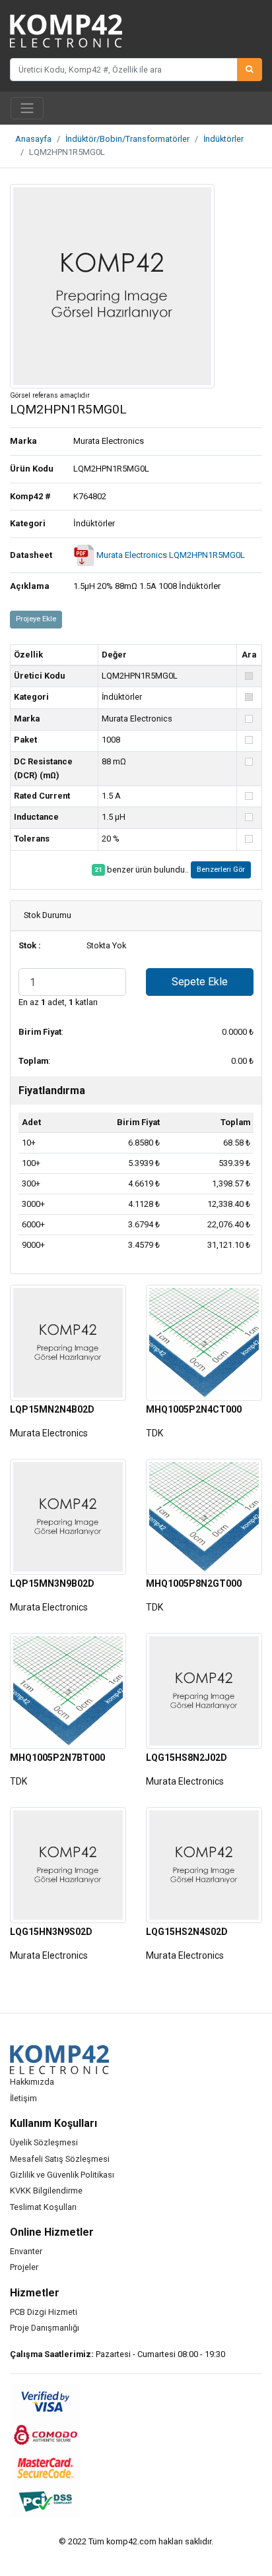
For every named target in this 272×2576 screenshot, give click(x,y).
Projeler (24, 2267)
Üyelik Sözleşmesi (44, 2142)
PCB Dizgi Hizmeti (44, 2312)
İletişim (23, 2098)
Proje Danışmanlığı (45, 2328)
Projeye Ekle (36, 619)
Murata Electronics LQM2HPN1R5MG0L (170, 555)
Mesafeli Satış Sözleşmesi (60, 2159)
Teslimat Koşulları (43, 2207)
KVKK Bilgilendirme (46, 2191)
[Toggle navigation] (27, 108)
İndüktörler (223, 139)
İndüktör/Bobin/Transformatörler (127, 139)
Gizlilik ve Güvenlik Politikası (62, 2175)
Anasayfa (33, 139)
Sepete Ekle (200, 982)
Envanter (26, 2251)
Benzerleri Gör (221, 870)
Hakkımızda (32, 2082)
